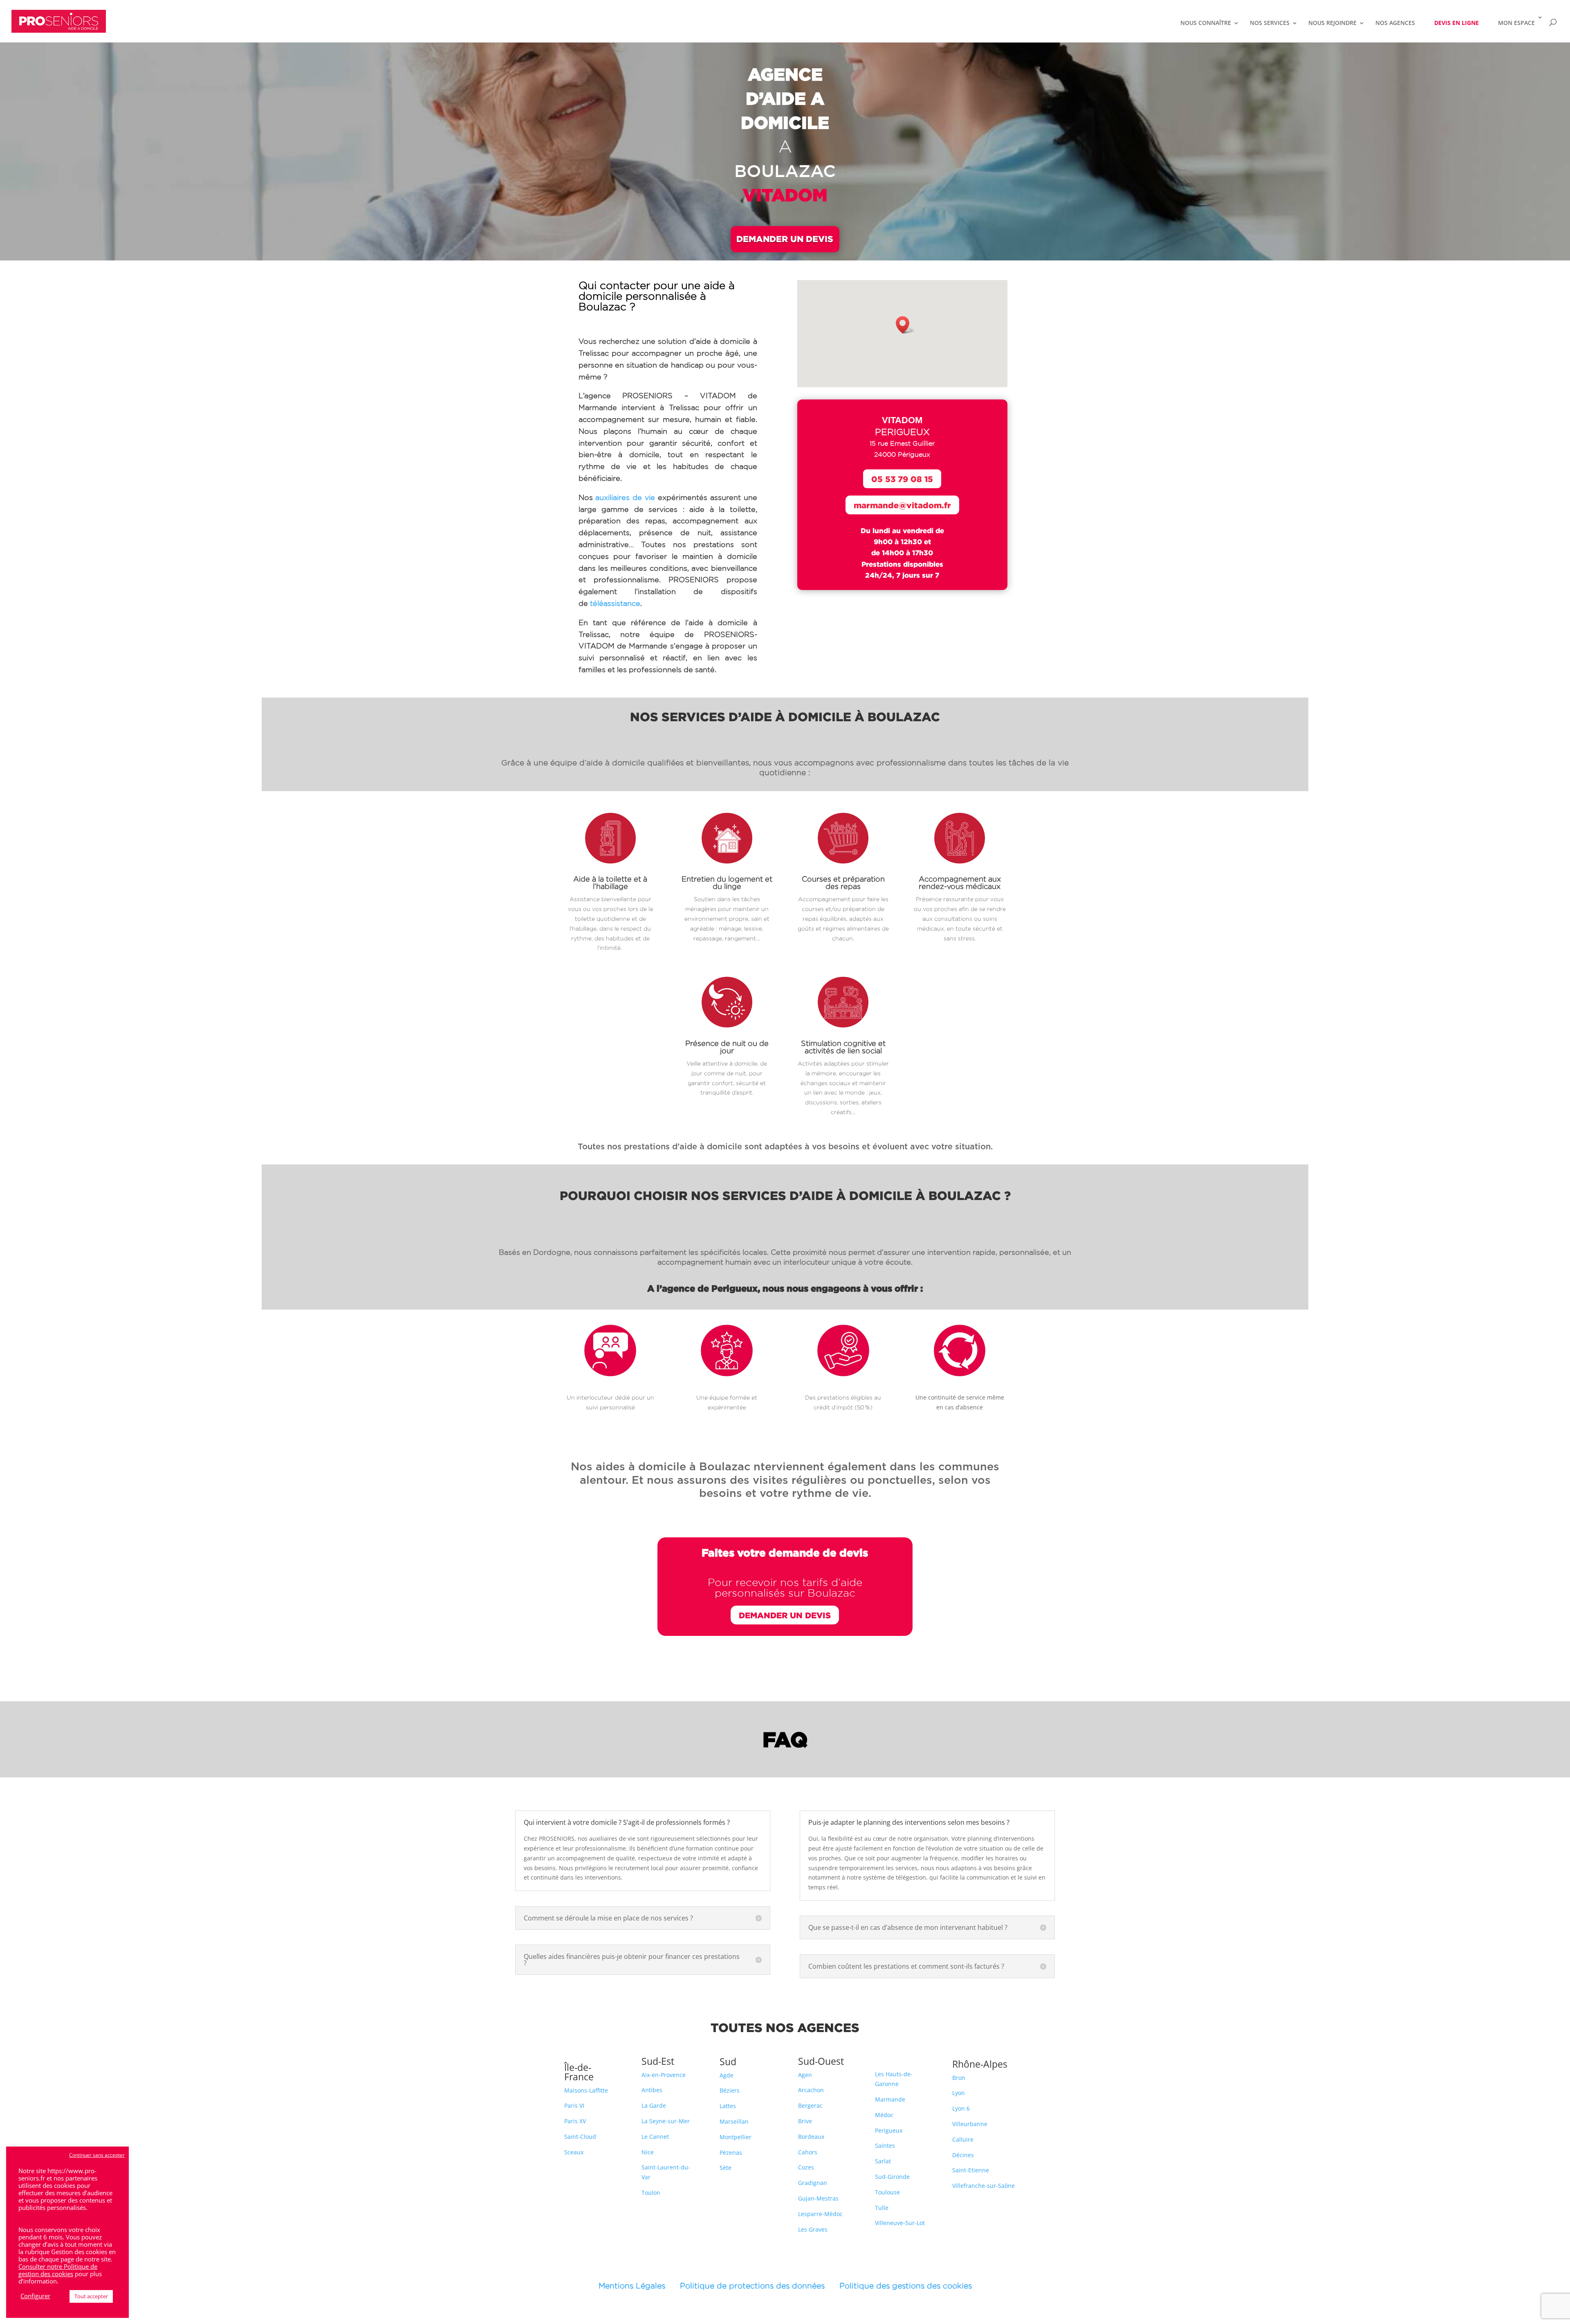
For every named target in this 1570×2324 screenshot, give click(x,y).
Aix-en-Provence (664, 2075)
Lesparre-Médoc (820, 2214)
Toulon (651, 2193)
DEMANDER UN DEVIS (785, 239)
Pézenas (731, 2152)
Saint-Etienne (971, 2170)
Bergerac (810, 2105)
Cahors (808, 2152)
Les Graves (813, 2229)
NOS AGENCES (1395, 23)
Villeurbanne (970, 2124)
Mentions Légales (639, 2286)
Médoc (884, 2115)
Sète (726, 2168)
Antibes (652, 2090)
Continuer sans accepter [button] (97, 2155)
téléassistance (615, 603)
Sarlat (883, 2161)
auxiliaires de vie (625, 497)
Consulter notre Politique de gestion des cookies (58, 2270)
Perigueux (889, 2130)
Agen (805, 2075)
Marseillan (734, 2121)
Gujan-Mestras (818, 2198)
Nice (648, 2152)
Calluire (963, 2139)
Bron (959, 2078)
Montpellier (736, 2137)
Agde (727, 2075)
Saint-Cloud (580, 2137)
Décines (963, 2155)
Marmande (890, 2099)
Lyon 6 (961, 2108)
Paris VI (574, 2105)
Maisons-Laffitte (586, 2090)
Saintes (885, 2146)
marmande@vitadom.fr (902, 505)
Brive (805, 2121)
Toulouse (887, 2192)
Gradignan (813, 2183)
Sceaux (574, 2152)
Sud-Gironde (892, 2177)
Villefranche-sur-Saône (983, 2186)
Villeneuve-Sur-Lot (900, 2223)
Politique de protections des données (752, 2286)
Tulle (882, 2208)
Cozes (806, 2167)
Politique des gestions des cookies (906, 2286)
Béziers (730, 2090)
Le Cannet (655, 2137)
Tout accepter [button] (91, 2296)
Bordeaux (811, 2137)
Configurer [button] (35, 2296)
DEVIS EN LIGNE (1457, 23)
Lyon (959, 2093)
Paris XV (575, 2121)
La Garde (654, 2105)
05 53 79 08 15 (902, 479)
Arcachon (811, 2090)
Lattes (728, 2106)
